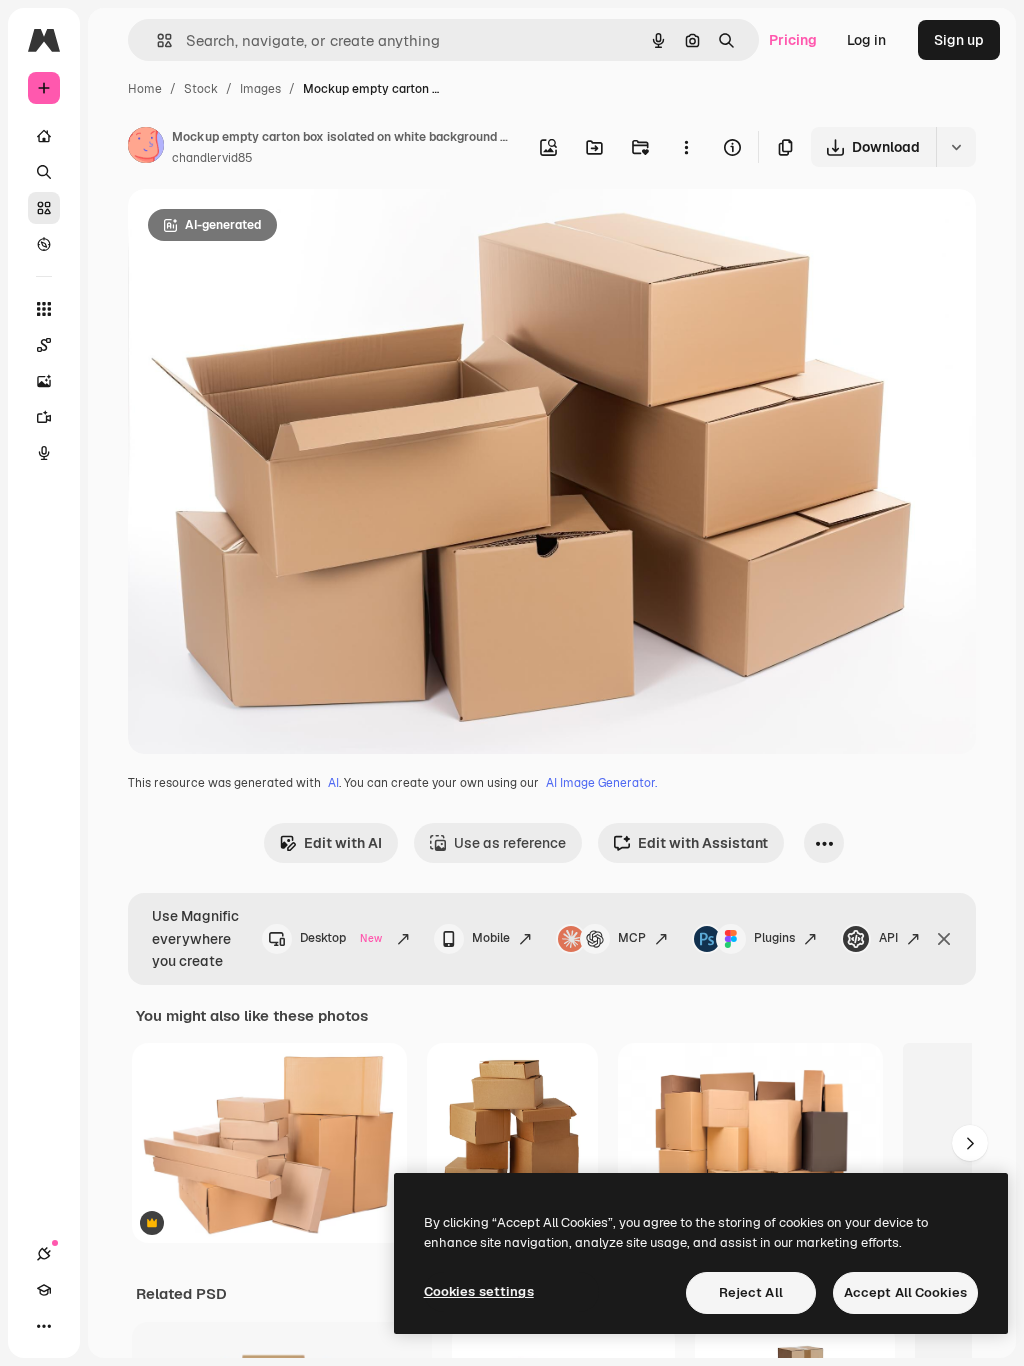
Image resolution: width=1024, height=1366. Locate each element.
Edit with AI (343, 843)
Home (145, 89)
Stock (201, 89)
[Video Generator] (44, 417)
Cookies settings (479, 1291)
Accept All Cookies (905, 1292)
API (888, 938)
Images (260, 89)
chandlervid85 (212, 158)
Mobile (491, 938)
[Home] (44, 136)
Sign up (959, 40)
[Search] (44, 172)
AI (333, 783)
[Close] (944, 939)
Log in (866, 40)
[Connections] (44, 1254)
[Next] (970, 1143)
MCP (632, 938)
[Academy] (44, 1290)
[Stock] (44, 208)
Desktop (341, 938)
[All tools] (44, 309)
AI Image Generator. (601, 783)
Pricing (793, 40)
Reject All (751, 1292)
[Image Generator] (44, 381)
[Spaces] (44, 345)
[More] (44, 1326)
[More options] (686, 147)
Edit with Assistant (703, 843)
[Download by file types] (956, 147)
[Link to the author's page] (146, 148)
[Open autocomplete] (156, 40)
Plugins (774, 938)
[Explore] (44, 244)
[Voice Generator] (44, 453)
